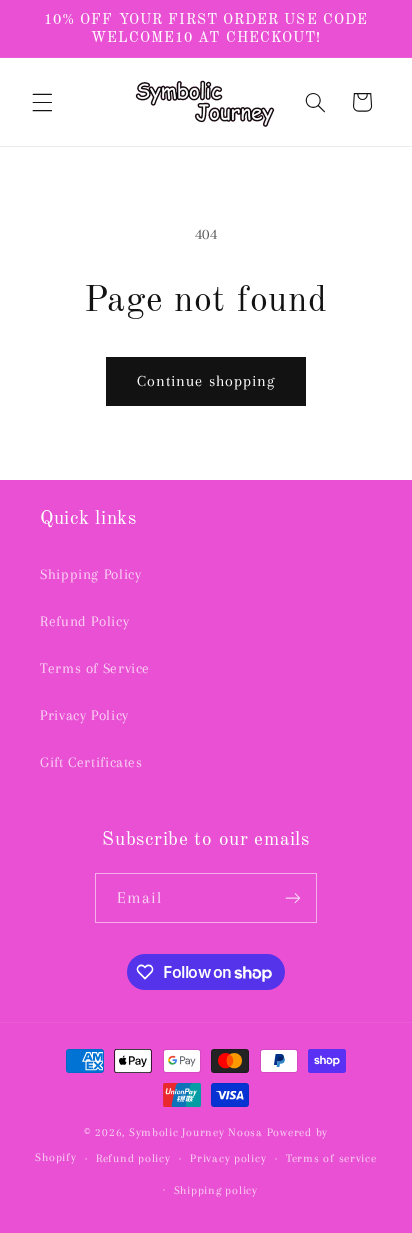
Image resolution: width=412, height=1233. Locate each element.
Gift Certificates (91, 762)
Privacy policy (228, 1158)
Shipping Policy (90, 574)
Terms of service (331, 1158)
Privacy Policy (84, 715)
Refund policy (133, 1158)
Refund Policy (84, 621)
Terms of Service (95, 668)
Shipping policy (216, 1190)
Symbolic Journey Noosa (196, 1132)
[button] (42, 102)
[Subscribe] (293, 897)
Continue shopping (206, 381)
